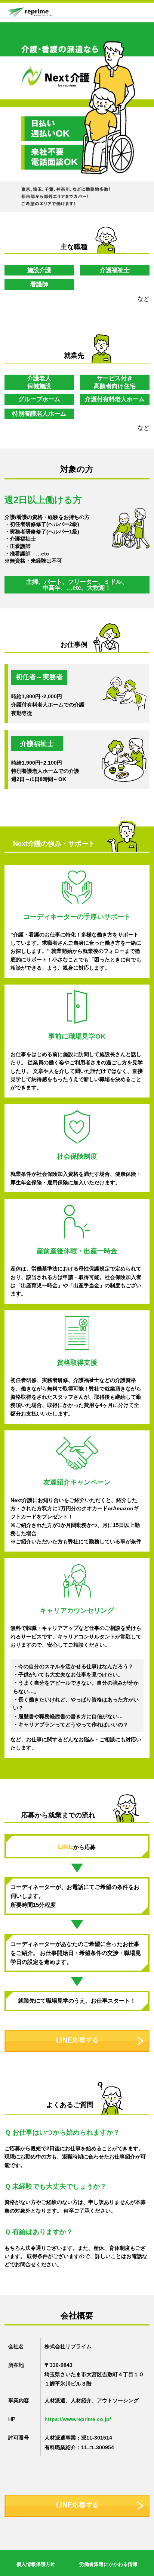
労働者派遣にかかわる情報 (108, 2564)
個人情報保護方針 (36, 2564)
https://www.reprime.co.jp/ (78, 2419)
